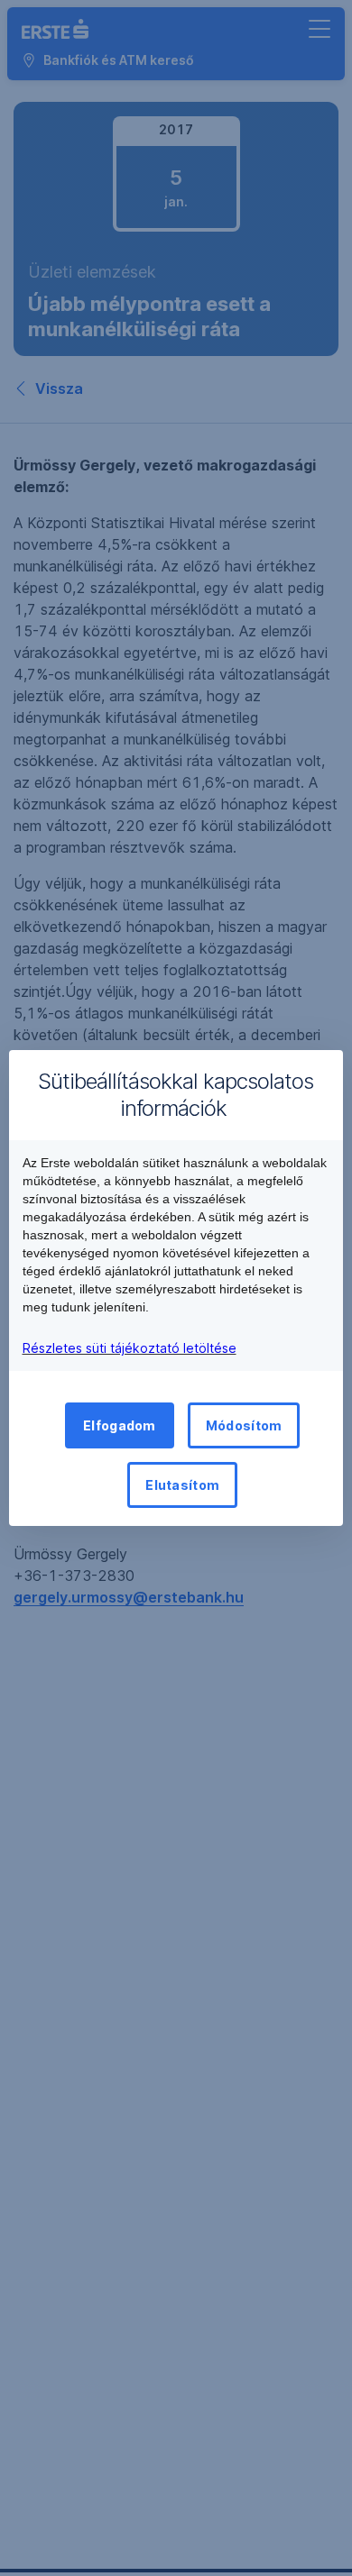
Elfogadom (120, 1425)
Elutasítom (182, 1485)
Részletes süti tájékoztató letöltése (130, 1348)
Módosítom (244, 1425)
